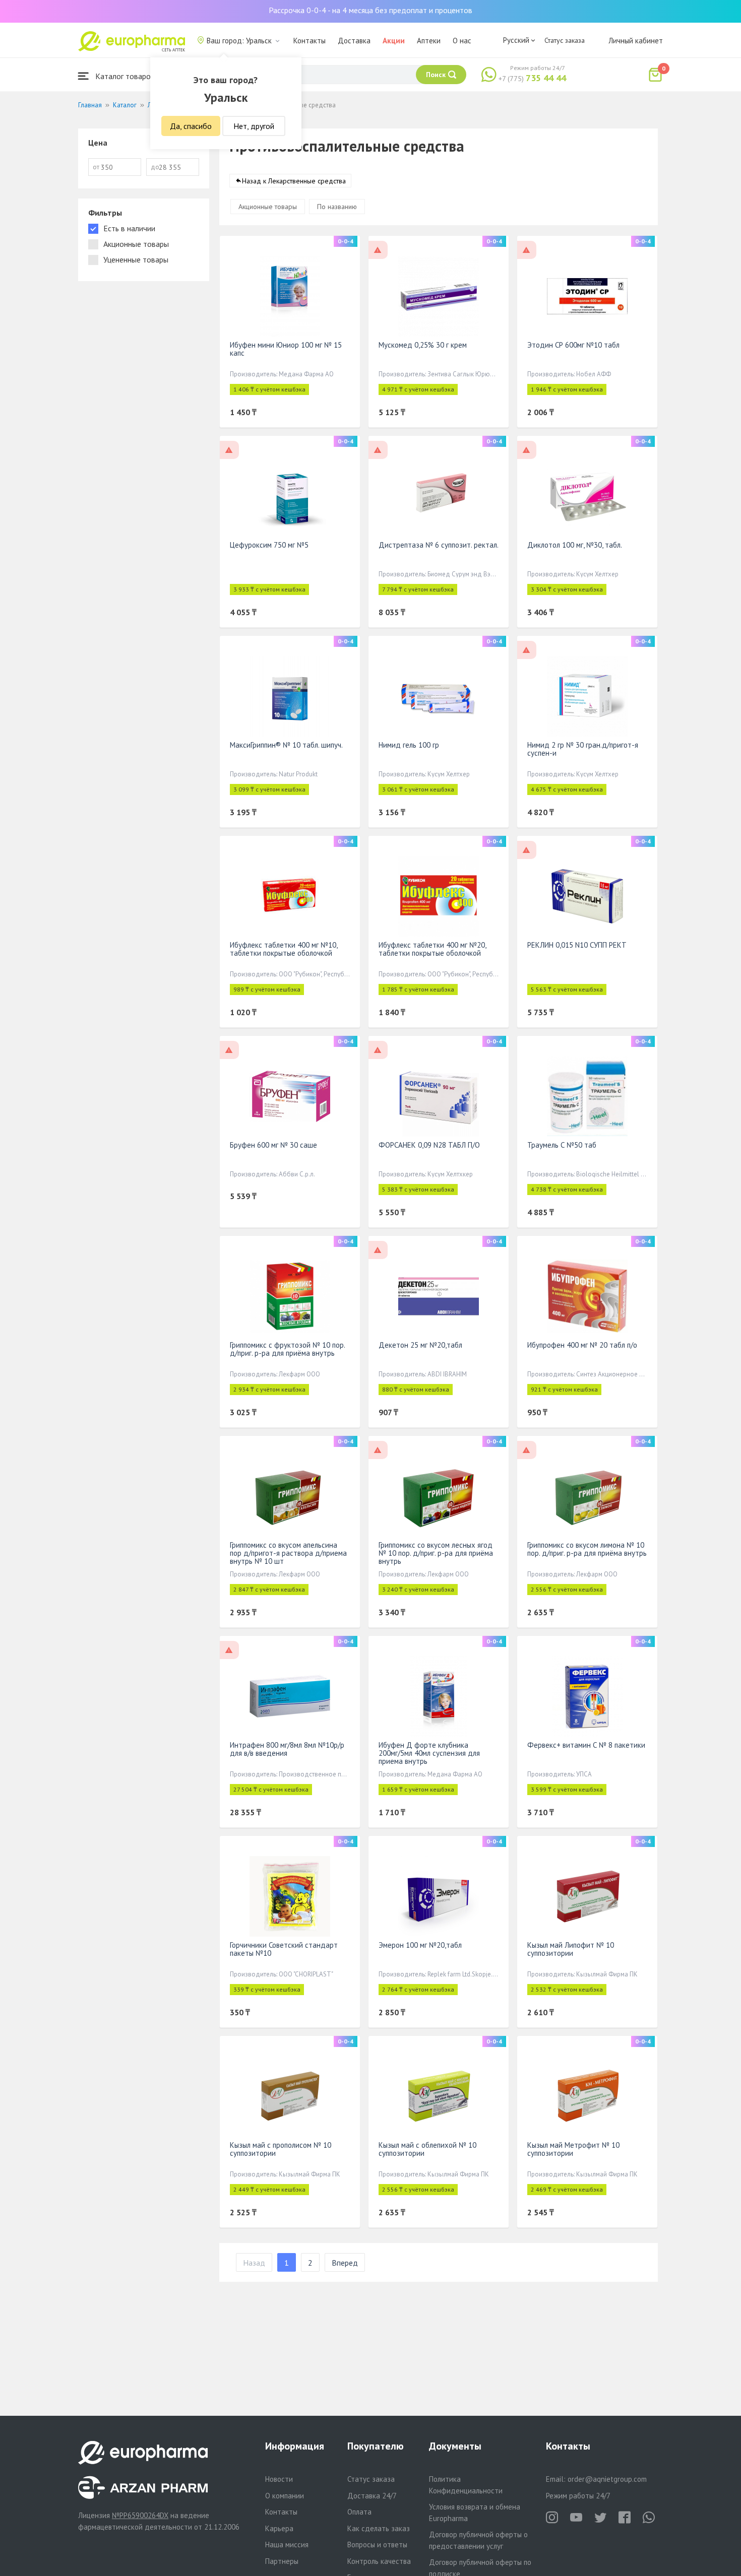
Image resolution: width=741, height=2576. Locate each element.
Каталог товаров (124, 76)
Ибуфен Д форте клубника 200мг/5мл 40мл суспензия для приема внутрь (429, 1753)
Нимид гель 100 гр (409, 745)
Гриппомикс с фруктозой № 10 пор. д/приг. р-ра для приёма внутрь (287, 1349)
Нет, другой (254, 126)
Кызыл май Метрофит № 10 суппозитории (573, 2149)
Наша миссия (287, 2545)
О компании (285, 2496)
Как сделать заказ (379, 2528)
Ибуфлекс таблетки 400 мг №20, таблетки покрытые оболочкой (432, 949)
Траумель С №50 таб (562, 1145)
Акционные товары (268, 207)
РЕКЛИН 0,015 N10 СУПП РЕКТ (577, 945)
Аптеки (429, 41)
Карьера (279, 2528)
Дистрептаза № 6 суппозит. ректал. (439, 545)
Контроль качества (379, 2561)
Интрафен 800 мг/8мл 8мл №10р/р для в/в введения (287, 1749)
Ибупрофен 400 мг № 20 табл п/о (582, 1345)
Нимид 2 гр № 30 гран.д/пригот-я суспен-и (583, 749)
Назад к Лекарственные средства (294, 181)
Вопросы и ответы (377, 2545)
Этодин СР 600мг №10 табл (573, 345)
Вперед (345, 2263)
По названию (337, 207)
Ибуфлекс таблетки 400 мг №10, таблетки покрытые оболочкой (284, 949)
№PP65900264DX (140, 2515)
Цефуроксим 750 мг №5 (269, 545)
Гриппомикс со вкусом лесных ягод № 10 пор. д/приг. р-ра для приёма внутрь (436, 1553)
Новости (279, 2479)
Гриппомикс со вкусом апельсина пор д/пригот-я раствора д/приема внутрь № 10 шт (288, 1553)
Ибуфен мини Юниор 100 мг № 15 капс (286, 349)
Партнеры (282, 2561)
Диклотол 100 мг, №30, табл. (575, 545)
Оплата (359, 2512)
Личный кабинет (636, 41)
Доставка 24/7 (372, 2496)
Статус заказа (565, 40)
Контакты (310, 41)
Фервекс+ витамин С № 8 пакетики (586, 1745)
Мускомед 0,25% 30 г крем (423, 345)
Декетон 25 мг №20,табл (420, 1345)
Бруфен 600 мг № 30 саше (273, 1145)
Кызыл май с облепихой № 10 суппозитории (427, 2149)
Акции (394, 41)
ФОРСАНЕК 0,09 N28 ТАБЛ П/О (429, 1145)
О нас (462, 41)
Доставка (354, 41)
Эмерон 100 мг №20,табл (420, 1945)
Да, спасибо (191, 126)
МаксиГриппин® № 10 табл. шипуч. (286, 745)
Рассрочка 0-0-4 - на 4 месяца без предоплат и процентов (371, 10)
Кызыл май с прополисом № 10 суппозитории (281, 2149)
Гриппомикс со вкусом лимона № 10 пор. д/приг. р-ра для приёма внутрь (587, 1549)
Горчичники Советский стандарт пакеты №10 (284, 1949)
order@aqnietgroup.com (607, 2479)
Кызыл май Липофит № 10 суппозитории (571, 1949)
